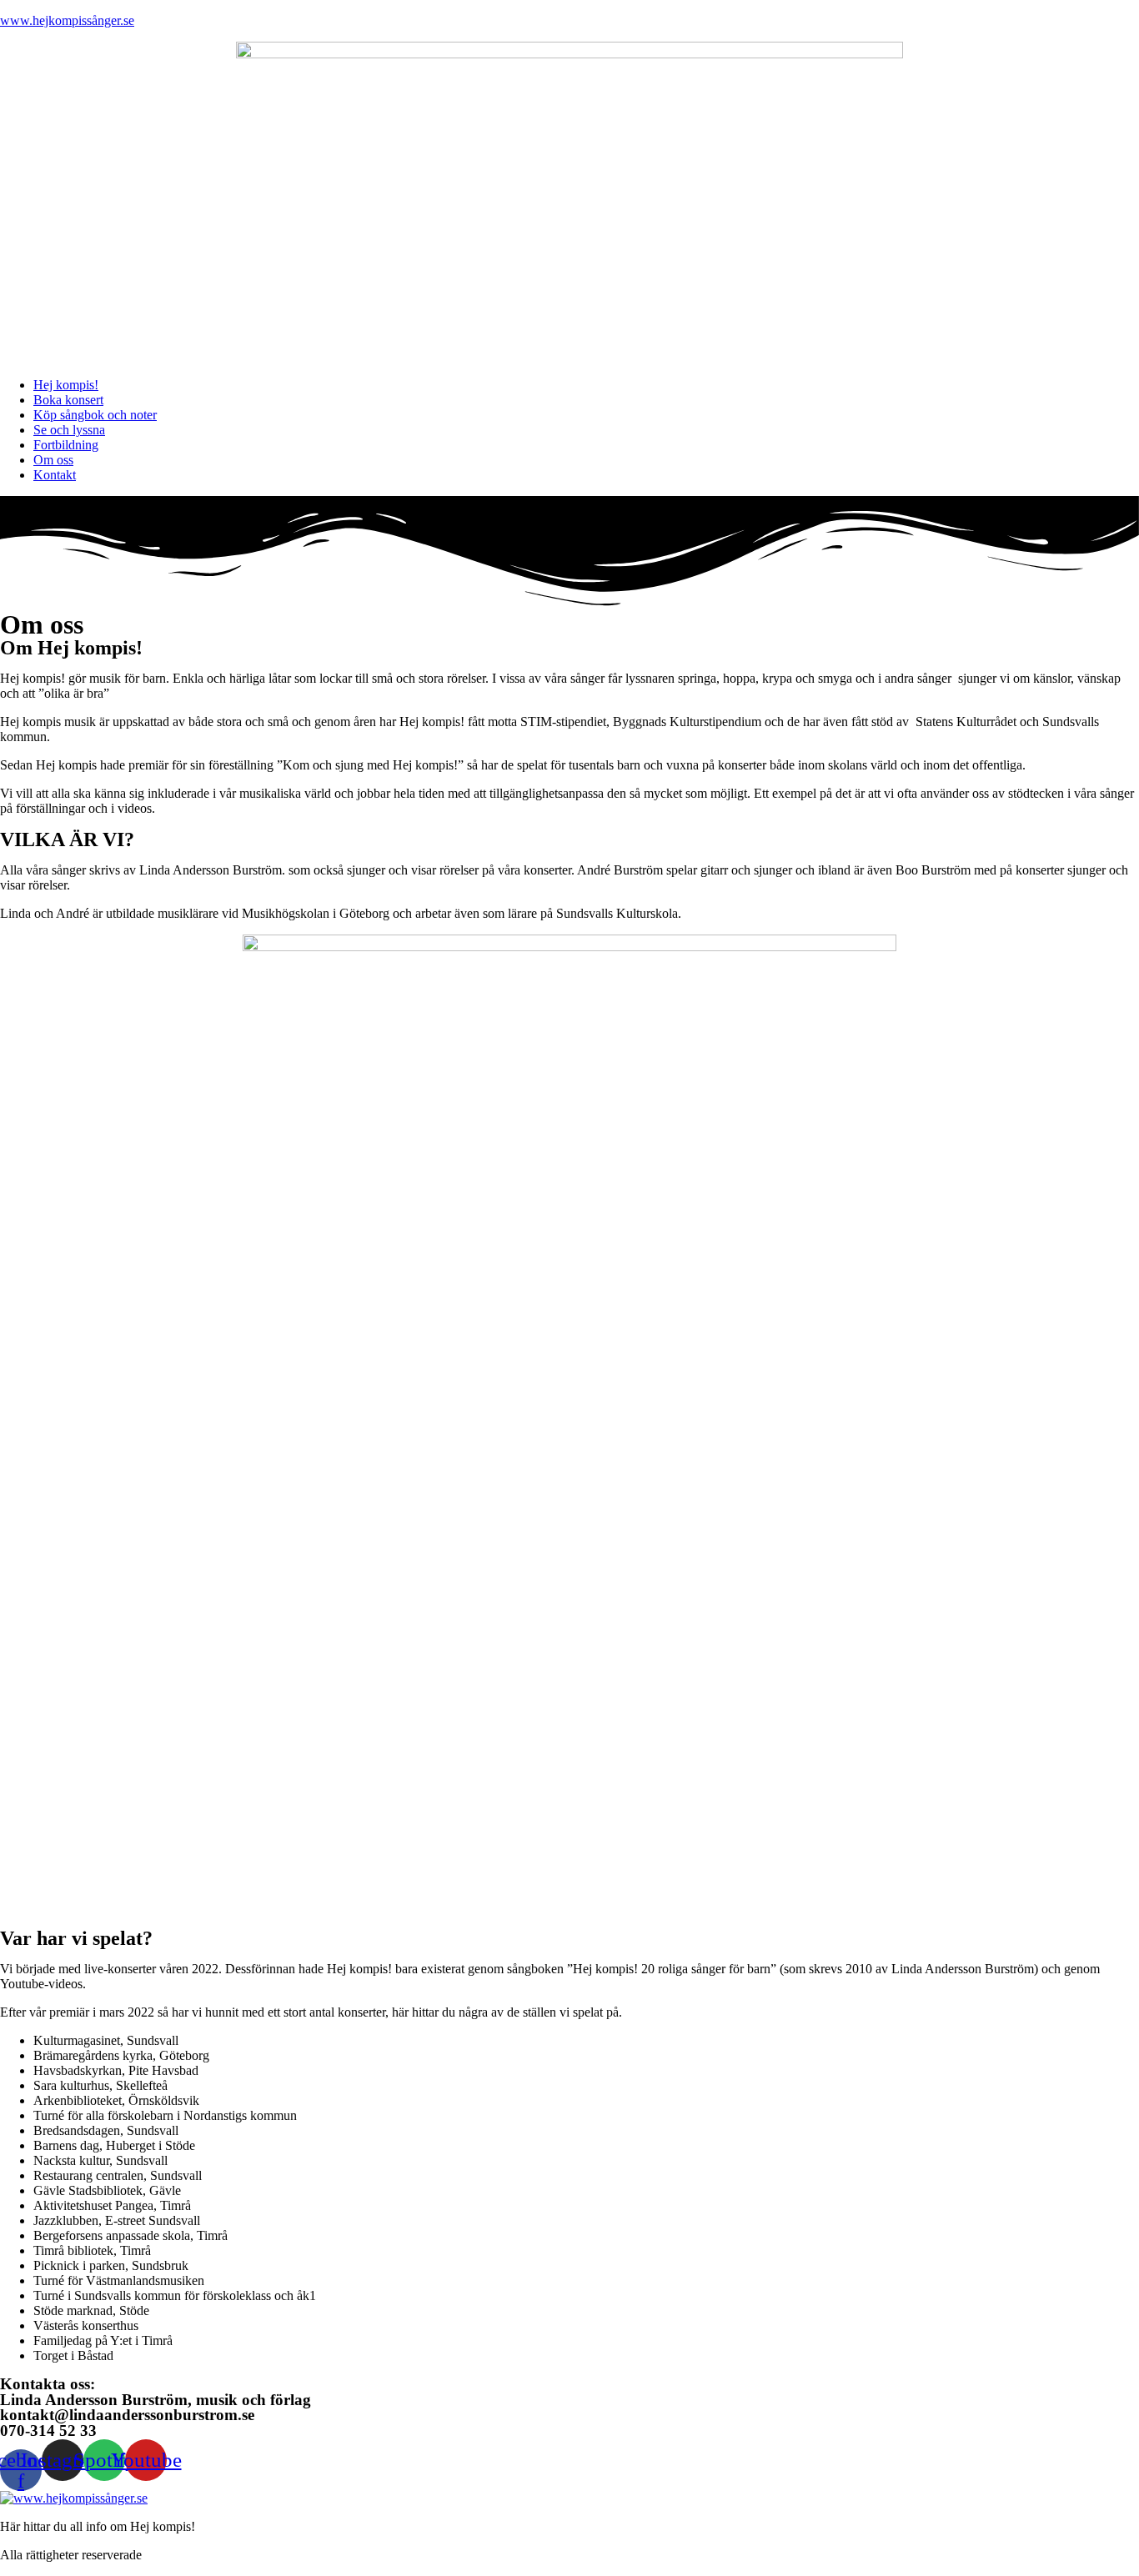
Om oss (53, 460)
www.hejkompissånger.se (67, 20)
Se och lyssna (69, 430)
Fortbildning (66, 445)
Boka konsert (68, 400)
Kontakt (55, 475)
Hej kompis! (66, 385)
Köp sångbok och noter (95, 415)
